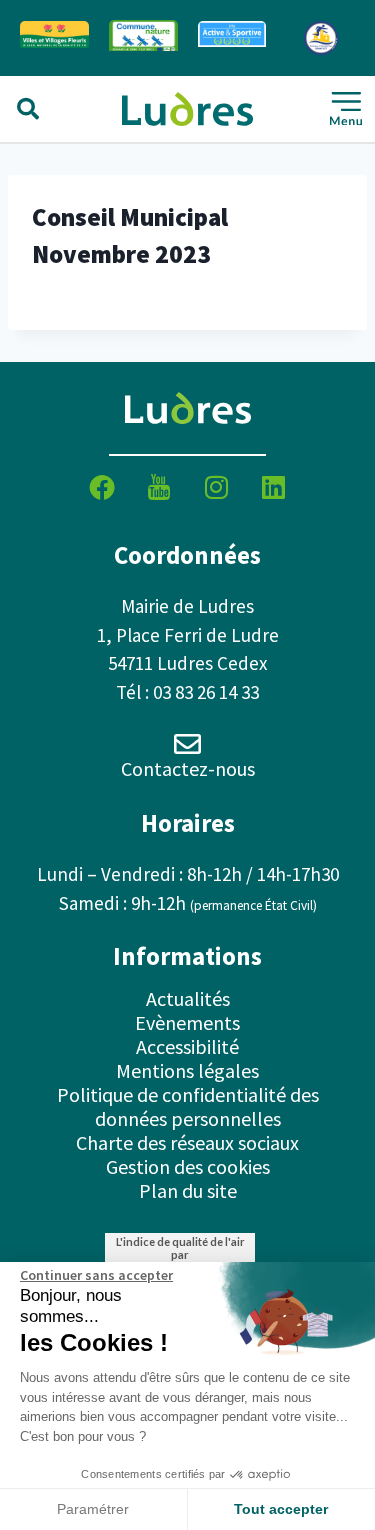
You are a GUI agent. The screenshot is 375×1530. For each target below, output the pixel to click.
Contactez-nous (188, 768)
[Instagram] (216, 487)
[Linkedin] (273, 487)
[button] (28, 109)
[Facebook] (102, 487)
